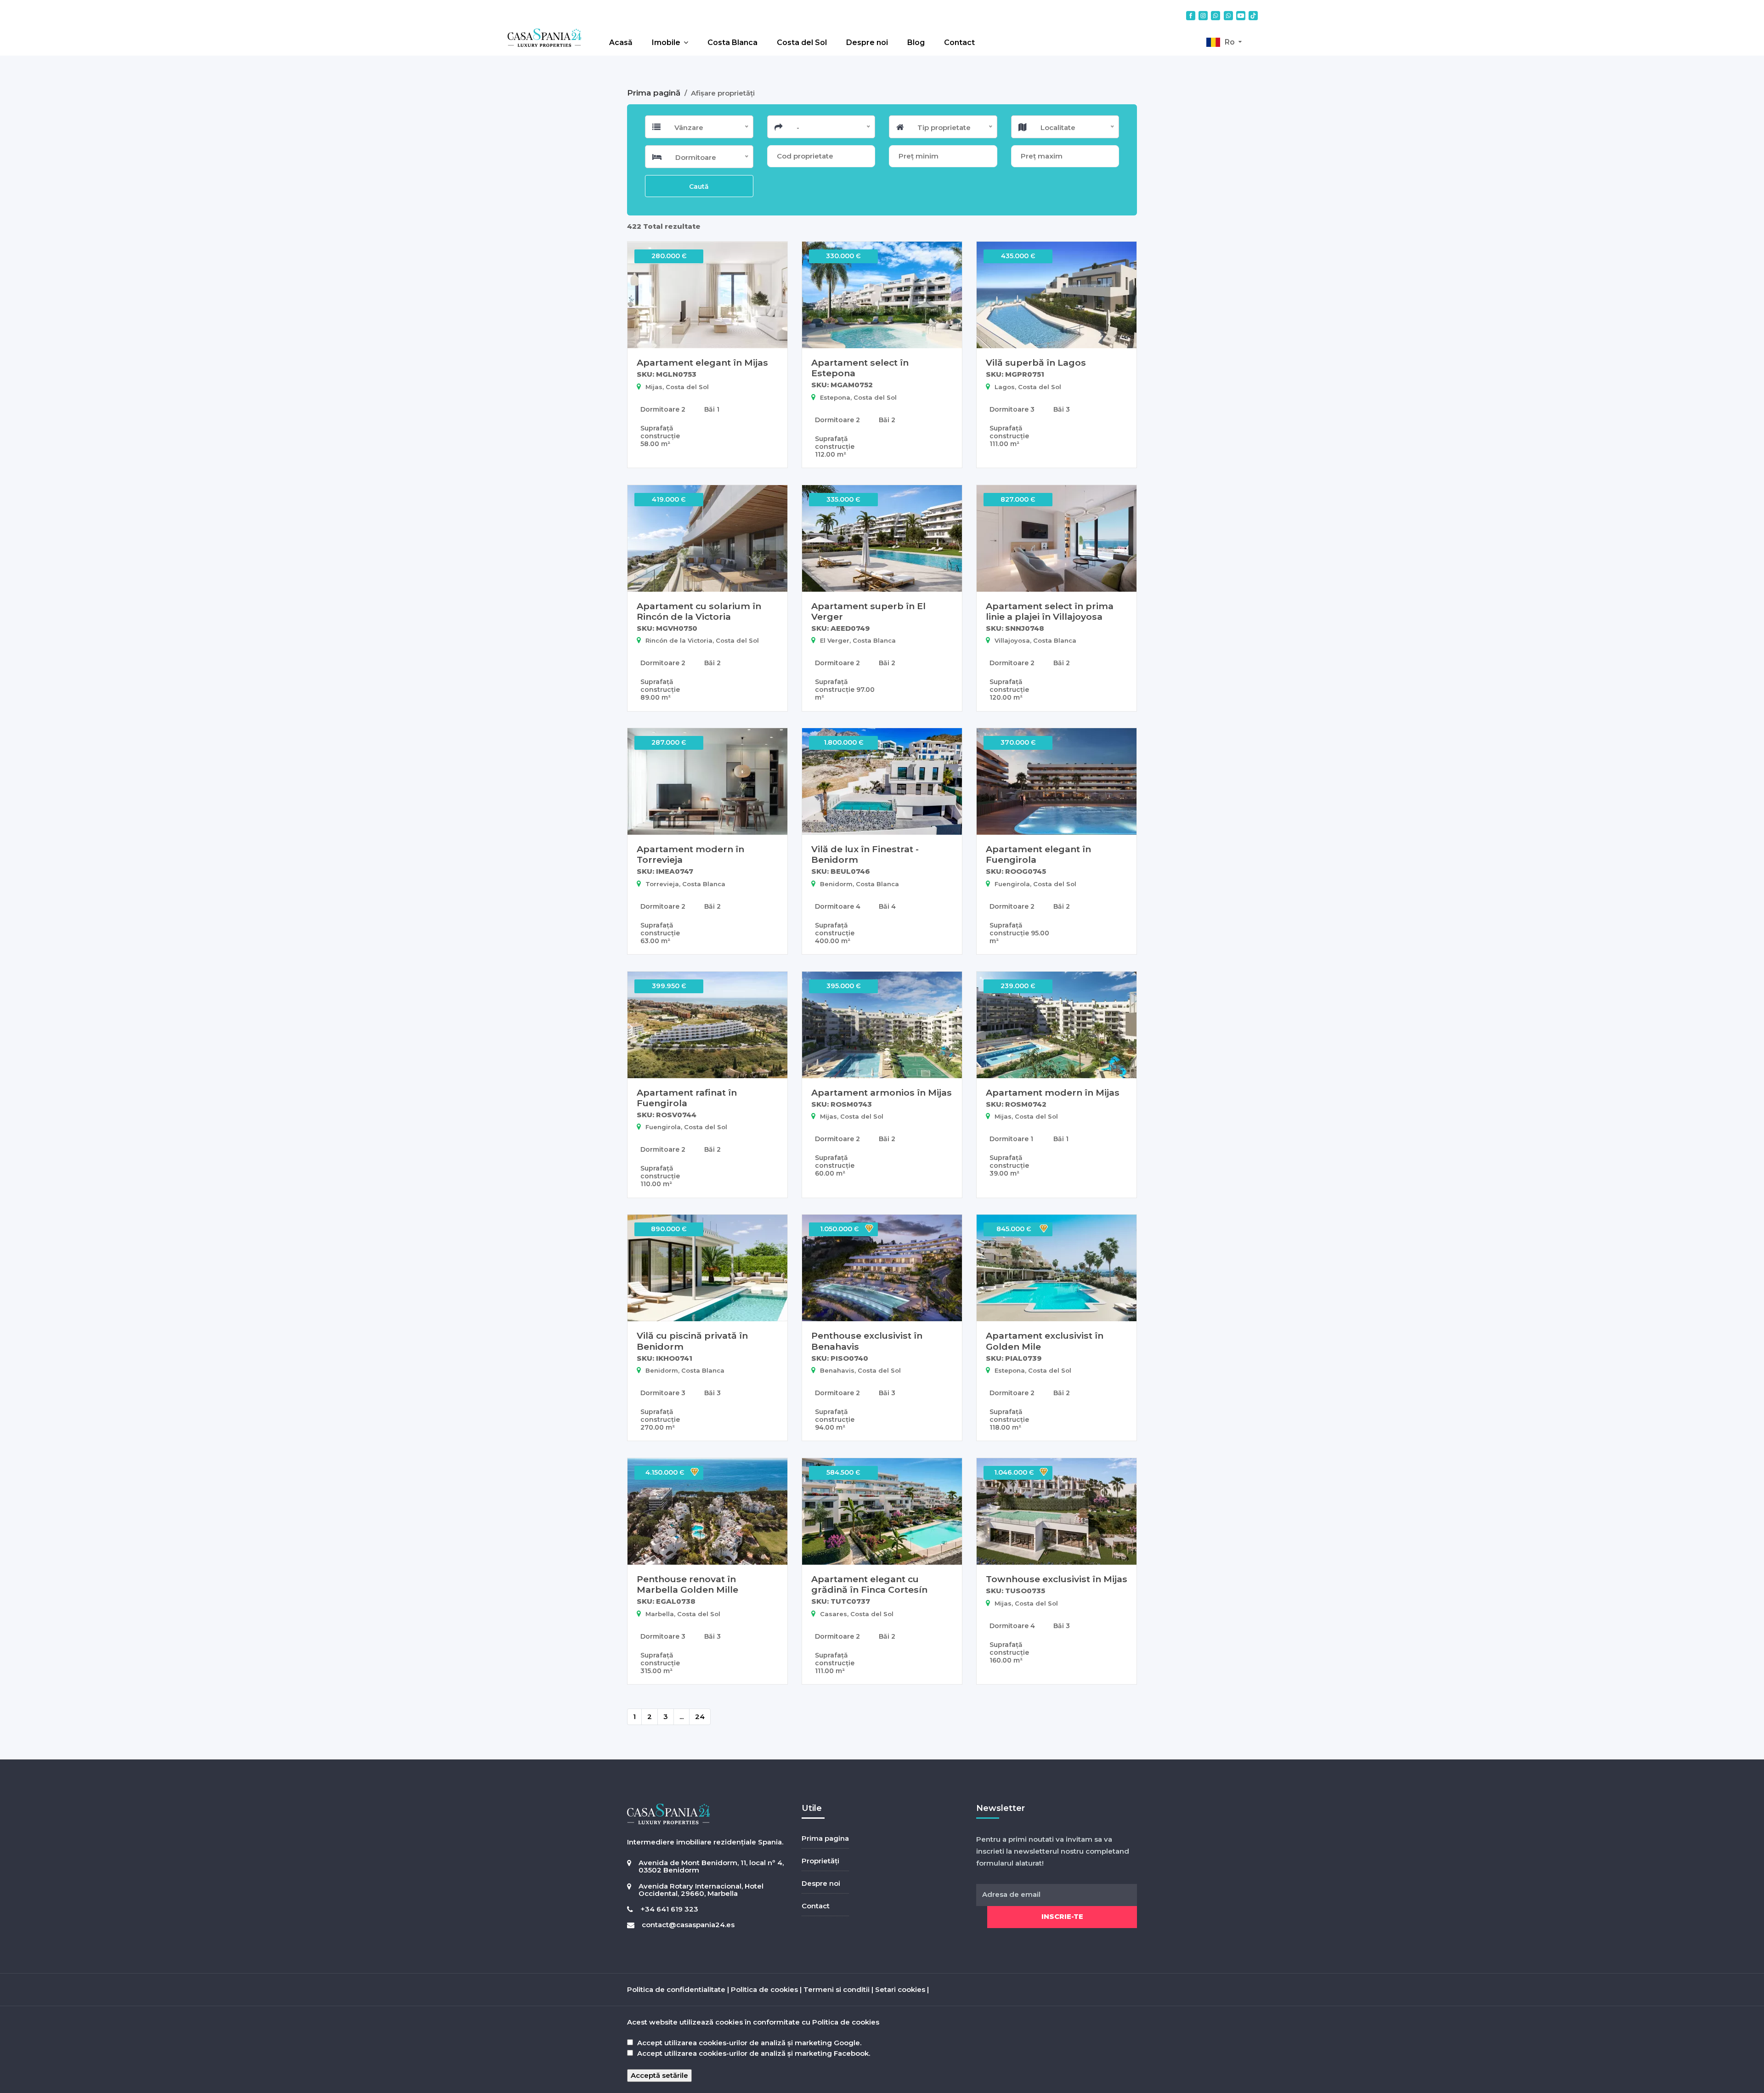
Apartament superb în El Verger (868, 611)
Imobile (666, 42)
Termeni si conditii (837, 1989)
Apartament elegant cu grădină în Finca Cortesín (869, 1584)
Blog (916, 42)
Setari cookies (900, 1989)
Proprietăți (820, 1861)
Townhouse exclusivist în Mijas (1057, 1579)
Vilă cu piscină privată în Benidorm (692, 1341)
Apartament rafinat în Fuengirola (687, 1098)
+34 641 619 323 (669, 1909)
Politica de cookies (764, 1989)
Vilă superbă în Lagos (1036, 362)
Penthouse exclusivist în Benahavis (867, 1341)
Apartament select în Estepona (860, 368)
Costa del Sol (802, 42)
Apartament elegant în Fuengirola (1038, 854)
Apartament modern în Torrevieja (690, 854)
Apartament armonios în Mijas (882, 1092)
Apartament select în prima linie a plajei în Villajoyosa (1050, 611)
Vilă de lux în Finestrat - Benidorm (865, 854)
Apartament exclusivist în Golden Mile (1045, 1341)
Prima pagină (655, 93)
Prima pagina (825, 1838)
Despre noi (867, 42)
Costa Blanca (732, 42)
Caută (699, 187)
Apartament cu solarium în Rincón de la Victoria (699, 611)
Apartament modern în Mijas (1053, 1092)
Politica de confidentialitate (676, 1989)
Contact (959, 42)
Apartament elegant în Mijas (702, 362)
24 (700, 1717)
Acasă (621, 42)
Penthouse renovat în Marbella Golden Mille (687, 1584)
